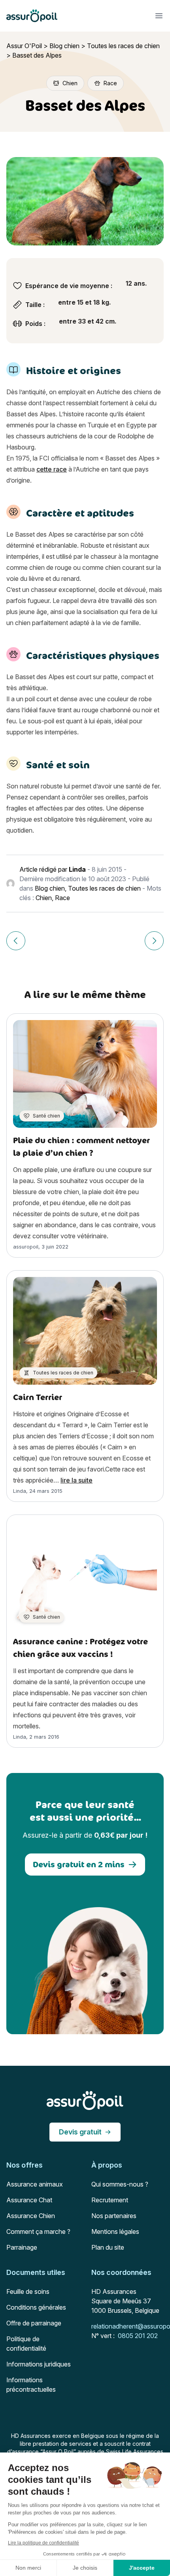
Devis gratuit (80, 2132)
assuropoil (26, 1247)
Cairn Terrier (38, 1397)
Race (62, 898)
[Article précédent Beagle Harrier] (16, 941)
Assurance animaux (35, 2184)
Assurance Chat (29, 2200)
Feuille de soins (28, 2291)
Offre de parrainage (34, 2323)
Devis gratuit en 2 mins (79, 1864)
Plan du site (108, 2247)
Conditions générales (36, 2307)
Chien (44, 898)
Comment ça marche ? (38, 2232)
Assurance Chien (31, 2216)
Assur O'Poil (24, 46)
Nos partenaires (114, 2216)
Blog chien (64, 46)
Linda (77, 869)
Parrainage (22, 2247)
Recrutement (110, 2200)
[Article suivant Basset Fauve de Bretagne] (154, 941)
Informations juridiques (39, 2364)
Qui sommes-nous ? (120, 2184)
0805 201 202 (138, 2336)
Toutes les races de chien (123, 46)
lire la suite (76, 1480)
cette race (52, 469)
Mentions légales (115, 2232)
